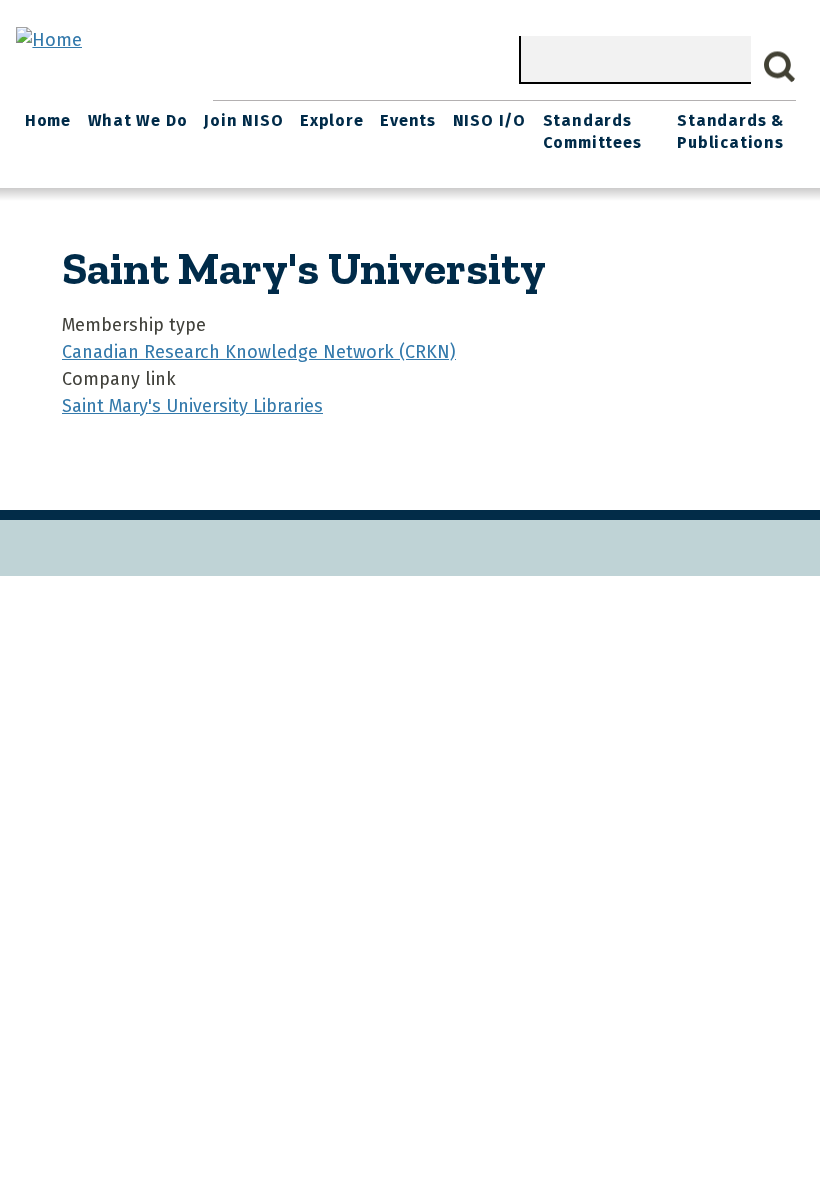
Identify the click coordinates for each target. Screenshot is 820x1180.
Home (48, 120)
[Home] (49, 40)
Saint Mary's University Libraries (192, 406)
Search (780, 67)
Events (408, 120)
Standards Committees (592, 131)
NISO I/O (489, 120)
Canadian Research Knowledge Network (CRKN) (259, 352)
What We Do (138, 120)
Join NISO (243, 120)
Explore (332, 120)
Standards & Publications (730, 131)
